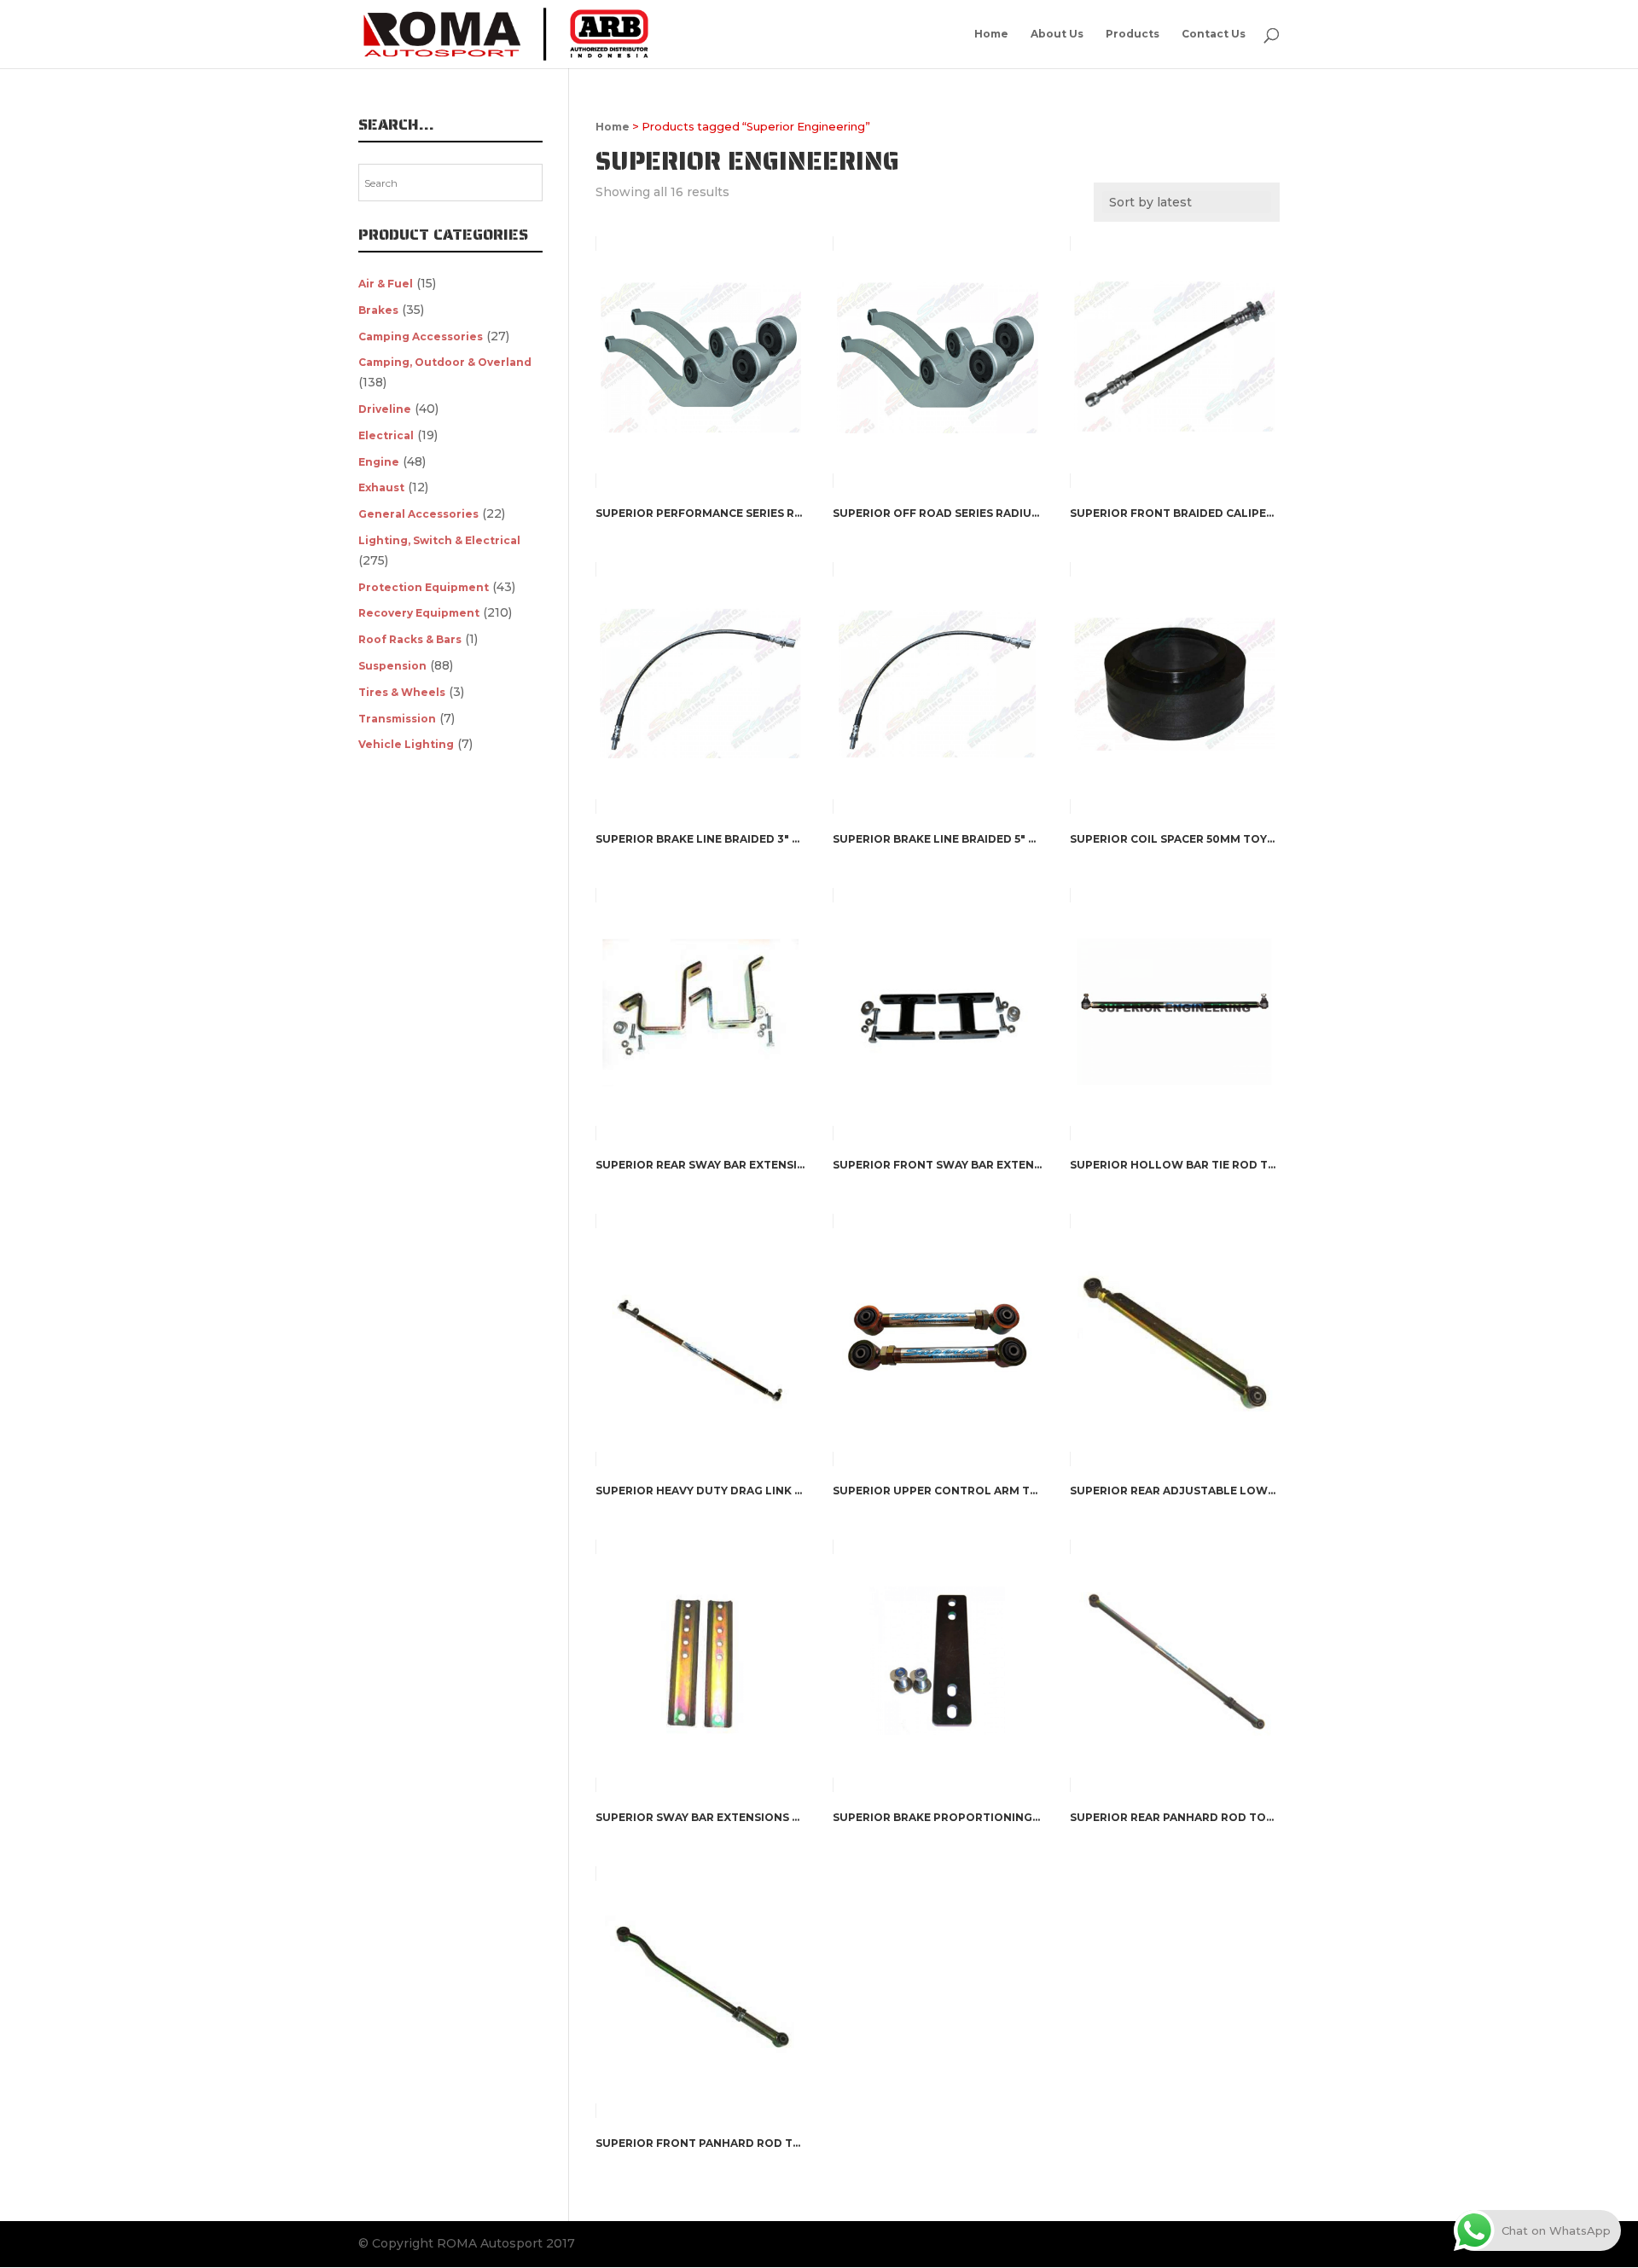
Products (1133, 34)
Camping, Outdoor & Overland (445, 362)
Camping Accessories (421, 336)
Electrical (386, 435)
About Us (1057, 34)
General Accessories (418, 514)
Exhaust (381, 487)
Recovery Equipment (419, 613)
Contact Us (1214, 34)
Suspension (392, 666)
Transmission (397, 719)
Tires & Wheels (402, 692)
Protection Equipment (424, 587)
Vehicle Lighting (406, 744)
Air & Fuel (386, 284)
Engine (379, 462)
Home (991, 34)
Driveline (385, 409)
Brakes (378, 310)
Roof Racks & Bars (410, 639)
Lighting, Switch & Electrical (439, 540)
